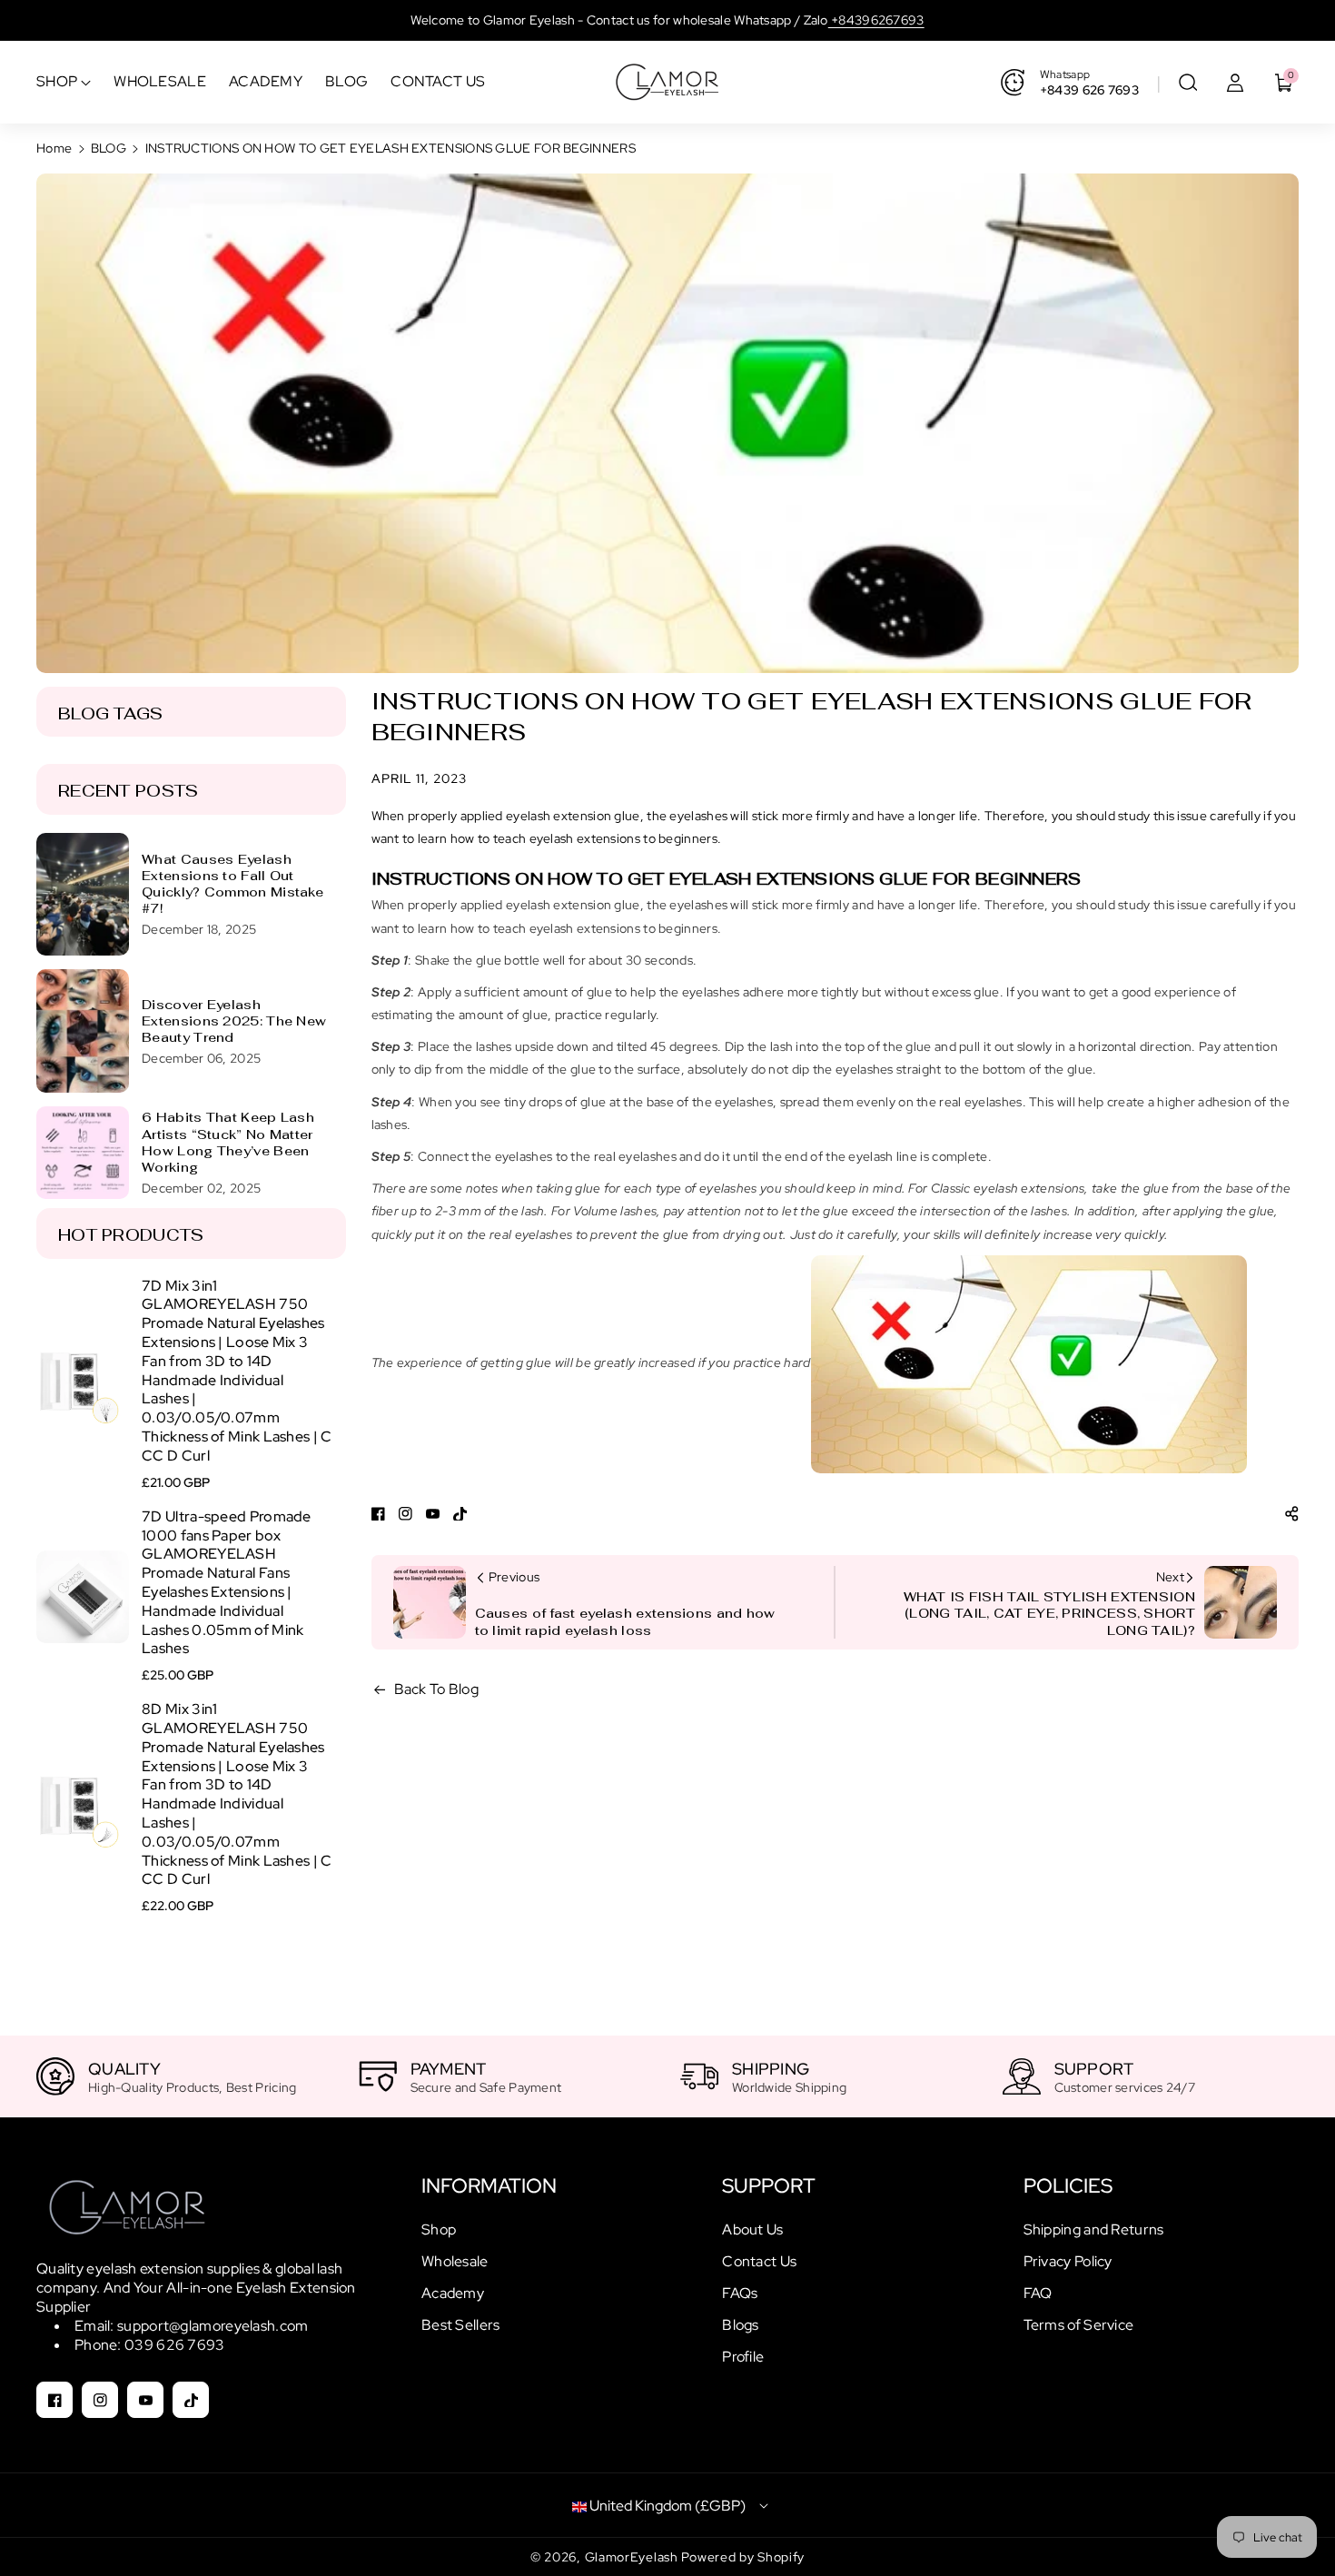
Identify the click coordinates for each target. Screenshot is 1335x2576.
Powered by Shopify (743, 2557)
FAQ (1038, 2293)
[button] (1188, 83)
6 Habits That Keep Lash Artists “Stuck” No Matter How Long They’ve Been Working (228, 1142)
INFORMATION (489, 2186)
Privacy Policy (1068, 2261)
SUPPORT (769, 2186)
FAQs (740, 2293)
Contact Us (759, 2261)
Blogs (741, 2325)
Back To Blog (437, 1689)
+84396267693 (876, 20)
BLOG (109, 148)
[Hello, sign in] (1235, 83)
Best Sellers (461, 2325)
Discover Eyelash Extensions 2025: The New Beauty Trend (234, 1021)
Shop (439, 2229)
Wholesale (455, 2261)
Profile (743, 2357)
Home (54, 148)
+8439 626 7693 (1089, 90)
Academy (453, 2293)
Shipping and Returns (1094, 2229)
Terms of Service (1079, 2325)
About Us (752, 2229)
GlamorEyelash (633, 2557)
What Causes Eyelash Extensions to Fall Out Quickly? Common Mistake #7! (232, 884)
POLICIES (1068, 2186)
